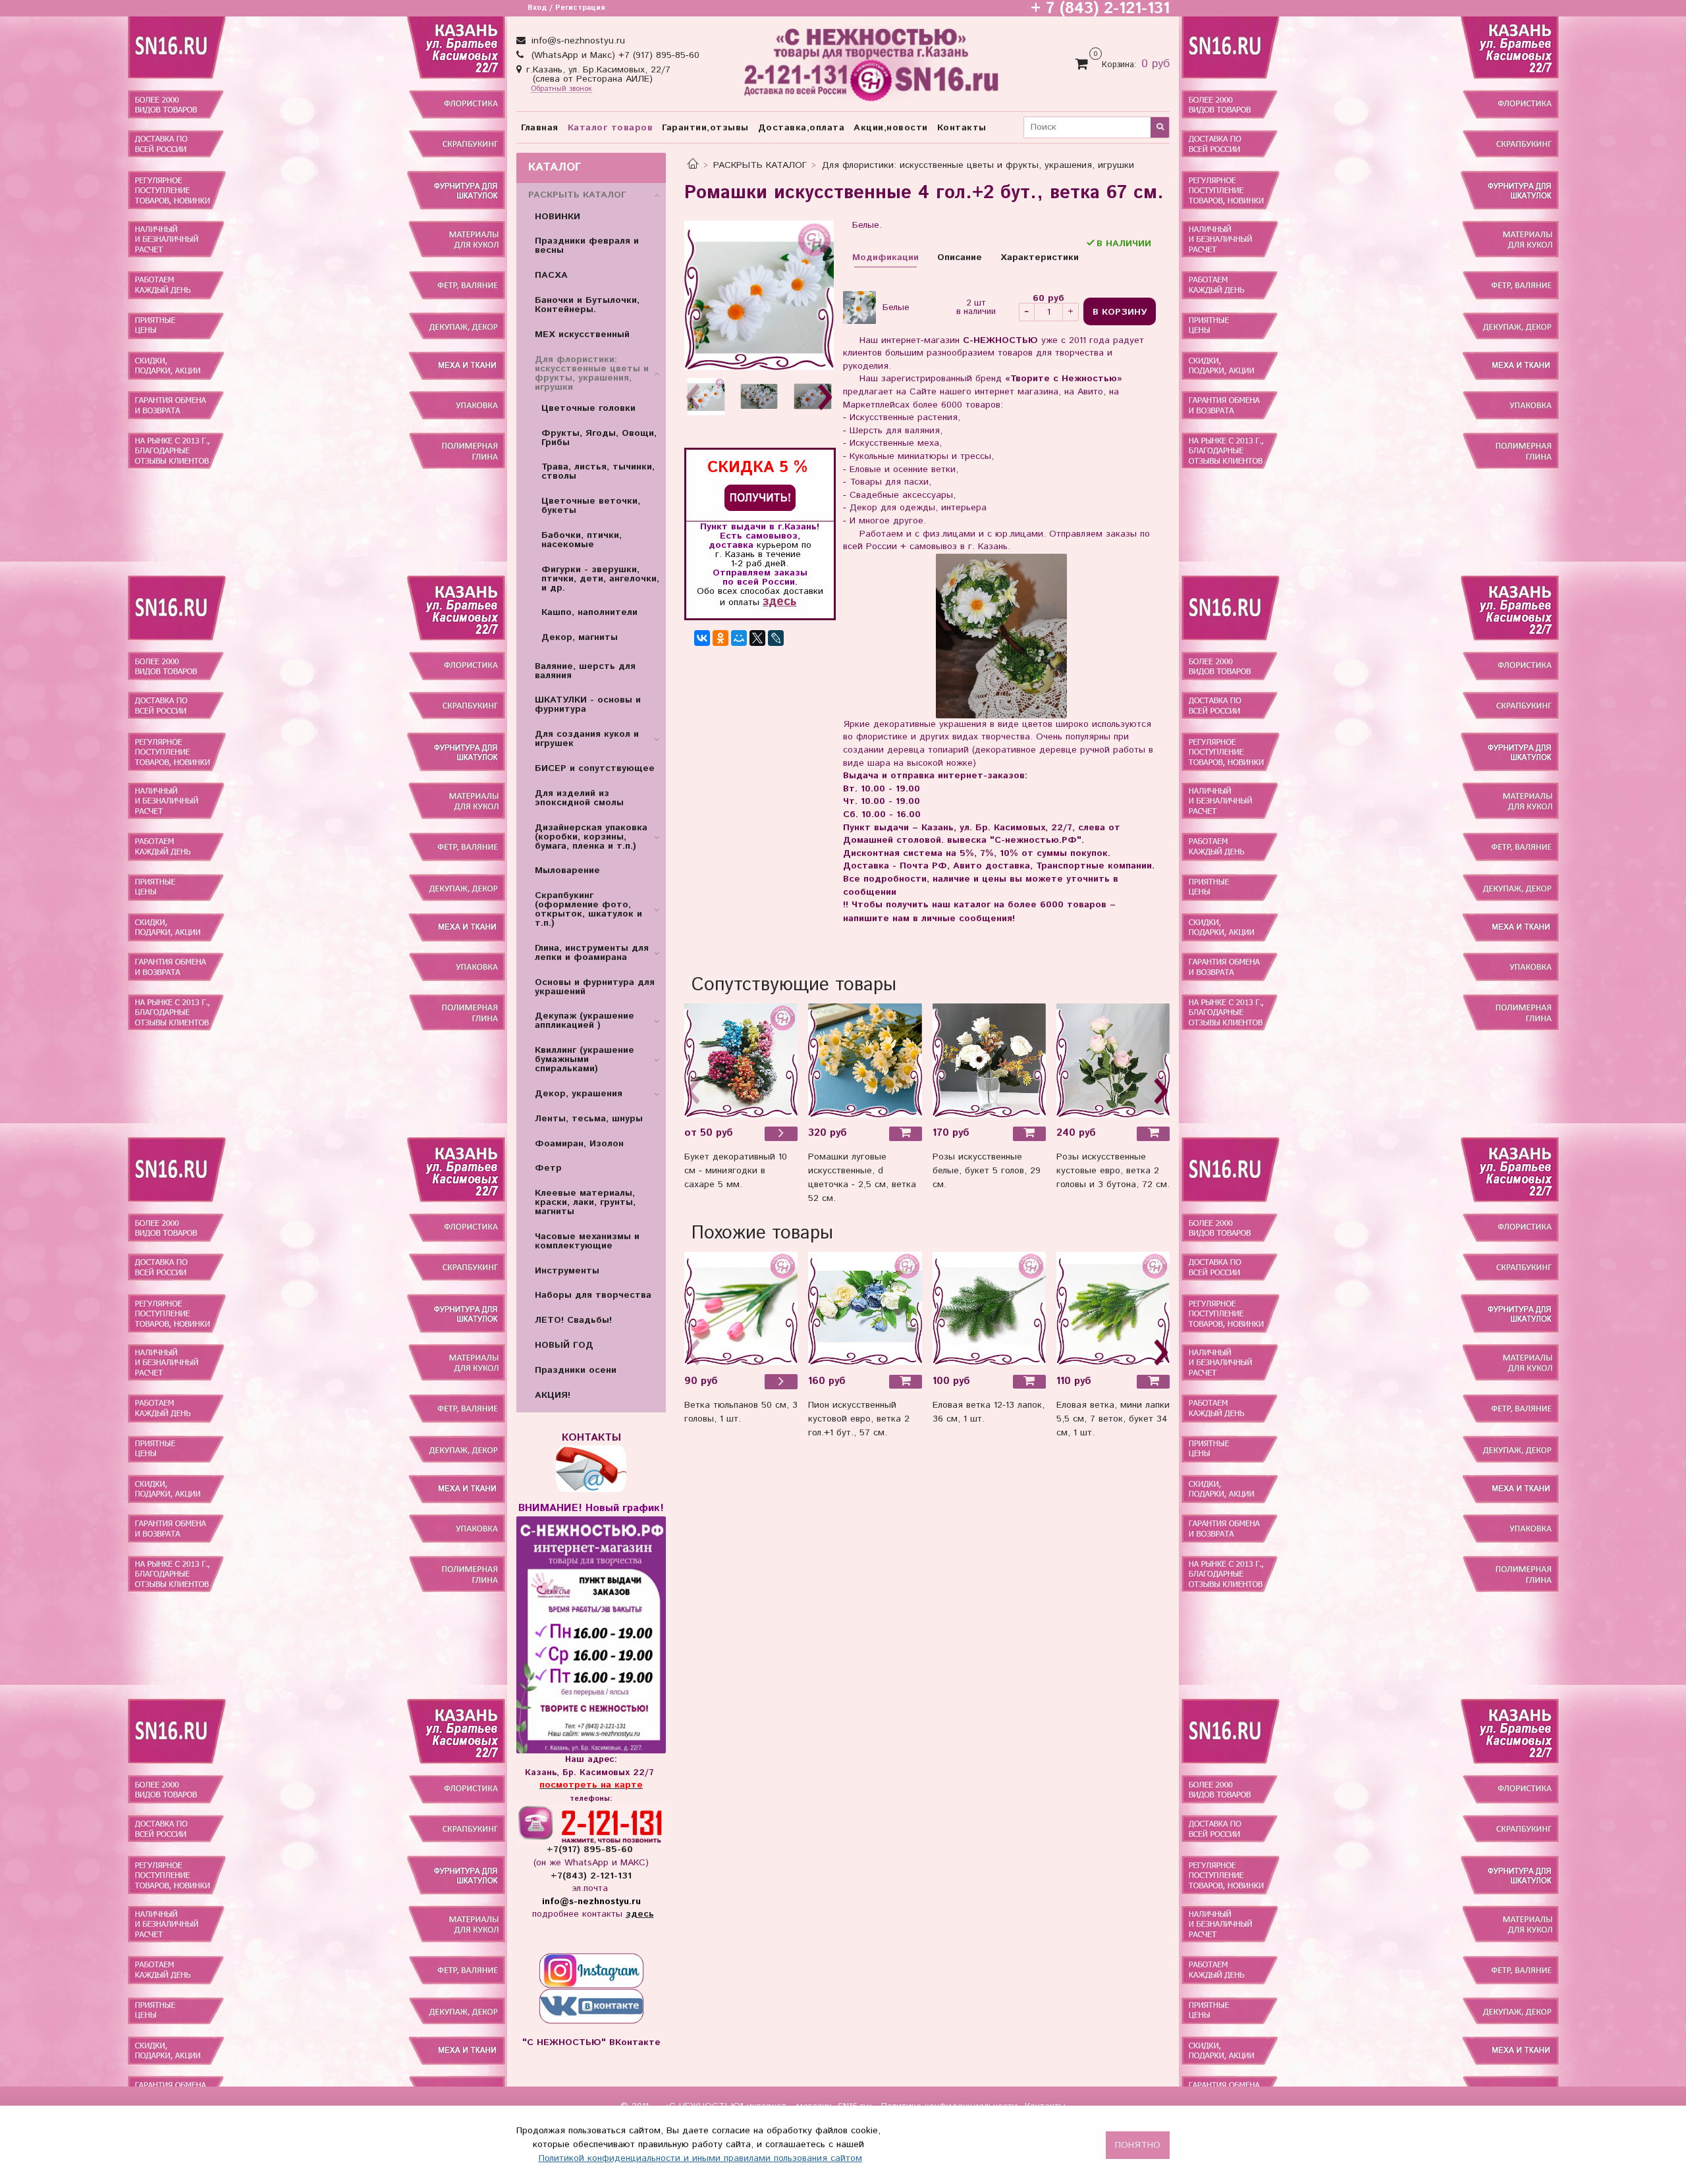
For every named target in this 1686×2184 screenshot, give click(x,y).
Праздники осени (576, 1370)
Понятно (1138, 2145)
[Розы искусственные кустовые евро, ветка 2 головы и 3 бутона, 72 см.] (1113, 1060)
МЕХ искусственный (582, 334)
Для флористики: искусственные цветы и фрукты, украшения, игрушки (978, 165)
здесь (779, 601)
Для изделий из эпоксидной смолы (579, 798)
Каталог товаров (611, 128)
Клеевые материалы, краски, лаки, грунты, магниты (585, 1202)
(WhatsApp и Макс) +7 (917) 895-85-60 (614, 55)
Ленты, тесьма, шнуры (589, 1119)
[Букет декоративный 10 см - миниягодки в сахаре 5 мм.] (741, 1060)
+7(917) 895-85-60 (591, 1850)
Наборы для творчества (593, 1295)
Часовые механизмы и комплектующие (587, 1241)
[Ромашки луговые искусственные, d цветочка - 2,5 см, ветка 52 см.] (865, 1060)
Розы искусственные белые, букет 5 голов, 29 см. (987, 1171)
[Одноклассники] (721, 638)
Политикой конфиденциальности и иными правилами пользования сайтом (700, 2158)
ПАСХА (551, 275)
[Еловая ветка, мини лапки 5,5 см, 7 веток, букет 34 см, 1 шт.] (1113, 1308)
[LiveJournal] (776, 638)
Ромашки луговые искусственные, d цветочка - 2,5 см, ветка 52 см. (862, 1178)
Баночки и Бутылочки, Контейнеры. (587, 305)
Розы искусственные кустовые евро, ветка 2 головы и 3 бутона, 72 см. (1113, 1171)
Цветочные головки (588, 408)
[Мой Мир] (739, 638)
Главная (540, 128)
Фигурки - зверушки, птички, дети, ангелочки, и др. (600, 579)
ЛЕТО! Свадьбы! (573, 1320)
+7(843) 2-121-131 (591, 1876)
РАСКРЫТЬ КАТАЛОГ (760, 165)
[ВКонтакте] (702, 638)
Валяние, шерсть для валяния (585, 671)
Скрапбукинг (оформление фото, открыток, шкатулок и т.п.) (588, 909)
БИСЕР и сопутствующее (595, 768)
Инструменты (567, 1271)
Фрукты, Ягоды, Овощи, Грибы (599, 438)
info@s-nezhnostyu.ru (577, 41)
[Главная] (693, 165)
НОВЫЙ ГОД (564, 1345)
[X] (757, 638)
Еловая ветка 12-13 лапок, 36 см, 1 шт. (989, 1412)
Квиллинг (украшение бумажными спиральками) (585, 1059)
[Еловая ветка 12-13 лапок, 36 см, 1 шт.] (989, 1308)
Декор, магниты (580, 637)
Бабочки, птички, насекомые (582, 540)
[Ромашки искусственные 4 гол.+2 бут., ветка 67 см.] (759, 295)
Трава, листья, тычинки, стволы (598, 471)
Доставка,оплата (802, 128)
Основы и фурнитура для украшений (595, 987)
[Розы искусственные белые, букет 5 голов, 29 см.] (989, 1060)
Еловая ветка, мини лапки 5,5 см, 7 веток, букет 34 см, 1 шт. (1113, 1419)
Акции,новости (891, 128)
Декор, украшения (579, 1094)
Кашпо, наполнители (589, 612)
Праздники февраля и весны (587, 246)
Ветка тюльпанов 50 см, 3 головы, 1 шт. (741, 1412)
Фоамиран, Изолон (579, 1144)
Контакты (962, 128)
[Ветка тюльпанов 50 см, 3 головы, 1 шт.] (741, 1308)
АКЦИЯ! (553, 1395)
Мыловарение (567, 870)
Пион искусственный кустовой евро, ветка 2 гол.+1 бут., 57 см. (859, 1419)
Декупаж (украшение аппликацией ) (585, 1021)
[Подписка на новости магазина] (760, 497)
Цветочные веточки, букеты (591, 506)
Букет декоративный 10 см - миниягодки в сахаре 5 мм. (736, 1171)
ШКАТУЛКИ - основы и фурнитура (588, 705)
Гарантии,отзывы (705, 128)
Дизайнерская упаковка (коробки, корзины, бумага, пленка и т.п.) (591, 837)
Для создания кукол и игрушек (587, 739)
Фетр (548, 1168)
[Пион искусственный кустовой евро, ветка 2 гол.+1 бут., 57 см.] (865, 1308)
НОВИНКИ (557, 217)
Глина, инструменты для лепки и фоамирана (592, 953)
